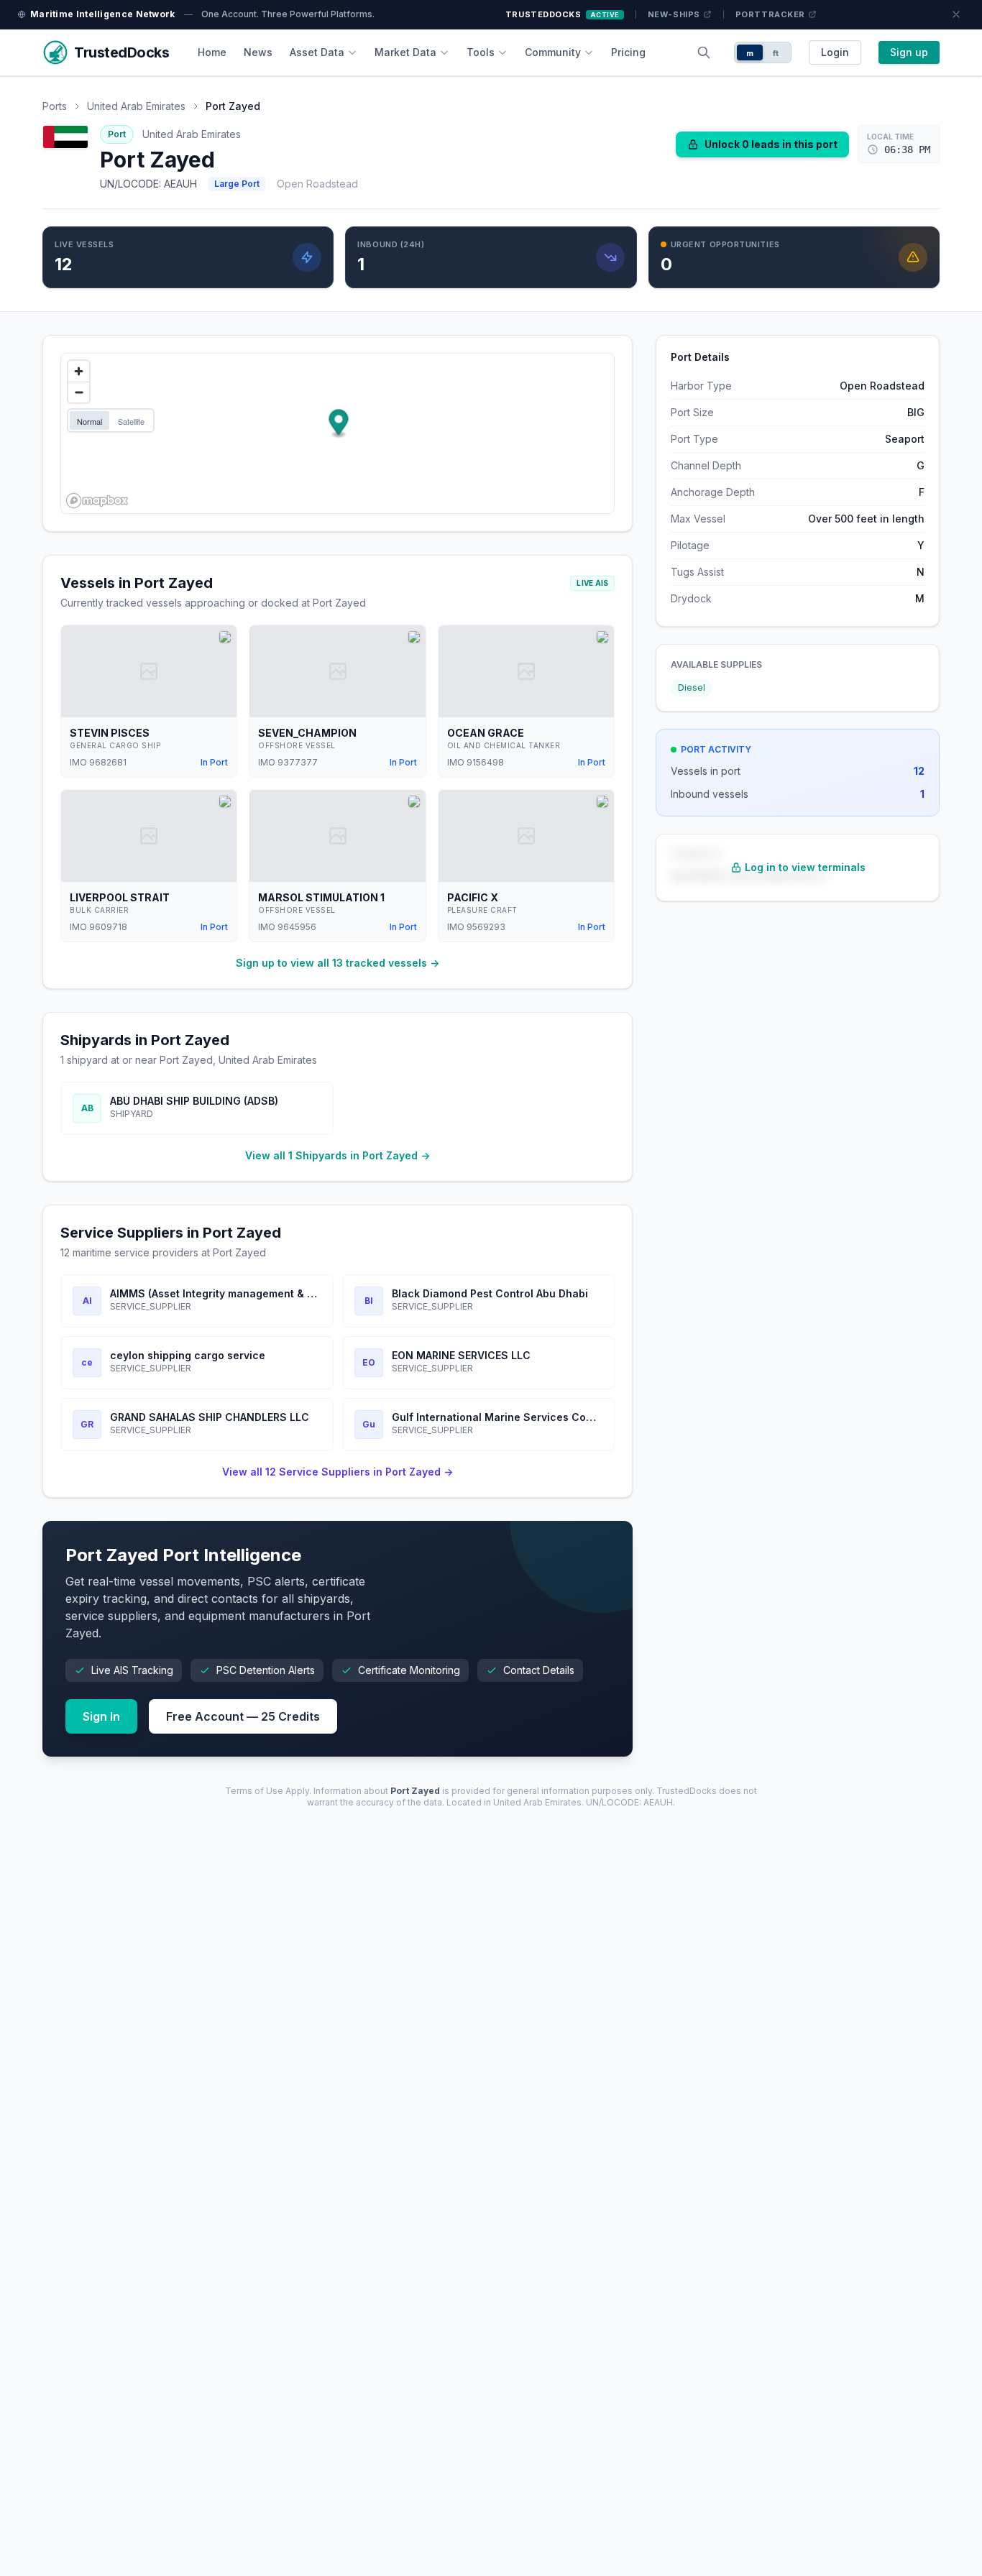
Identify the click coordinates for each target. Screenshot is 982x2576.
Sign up (909, 52)
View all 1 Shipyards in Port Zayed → (338, 1155)
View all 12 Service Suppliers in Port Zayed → (338, 1472)
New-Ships (674, 14)
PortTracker (770, 14)
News (258, 52)
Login (835, 52)
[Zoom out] (79, 392)
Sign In (101, 1716)
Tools (481, 52)
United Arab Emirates (136, 106)
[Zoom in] (79, 371)
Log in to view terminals (805, 867)
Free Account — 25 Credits (243, 1716)
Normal (90, 421)
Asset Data (317, 52)
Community (553, 52)
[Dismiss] (956, 14)
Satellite (131, 421)
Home (212, 52)
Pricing (628, 52)
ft (776, 53)
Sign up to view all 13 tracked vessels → (338, 963)
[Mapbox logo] (97, 501)
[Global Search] (704, 52)
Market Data (405, 52)
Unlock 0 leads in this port (771, 144)
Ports (55, 106)
